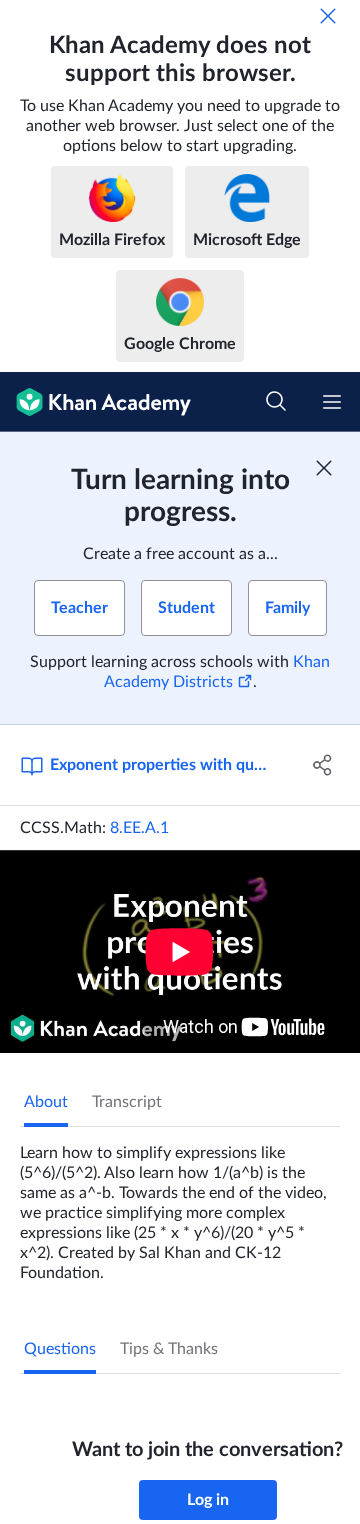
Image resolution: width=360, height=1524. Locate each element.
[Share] (323, 765)
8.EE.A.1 (139, 828)
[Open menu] (332, 402)
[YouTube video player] (180, 951)
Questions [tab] (60, 1349)
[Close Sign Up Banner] (324, 468)
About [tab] (46, 1102)
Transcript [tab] (127, 1102)
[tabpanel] (180, 1205)
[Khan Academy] (95, 402)
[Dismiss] (328, 16)
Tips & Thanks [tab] (169, 1349)
